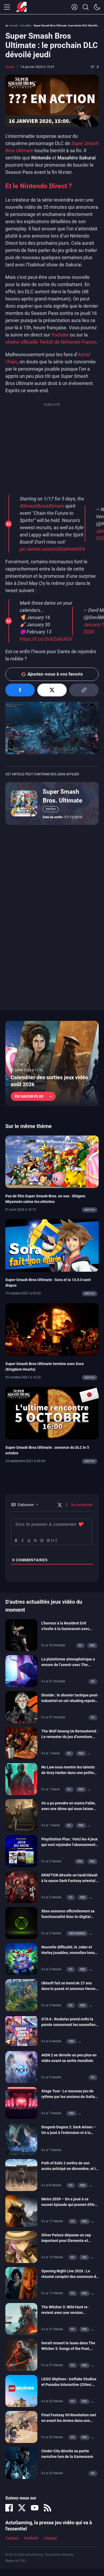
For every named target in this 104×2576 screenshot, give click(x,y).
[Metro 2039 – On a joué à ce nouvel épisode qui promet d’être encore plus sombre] (21, 2210)
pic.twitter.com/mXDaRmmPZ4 (52, 549)
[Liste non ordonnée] (48, 1540)
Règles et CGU (15, 2561)
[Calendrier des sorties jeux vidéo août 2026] (52, 1064)
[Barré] (35, 1540)
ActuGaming (21, 7)
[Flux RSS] (47, 2508)
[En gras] (16, 1540)
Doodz (10, 67)
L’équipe (50, 2538)
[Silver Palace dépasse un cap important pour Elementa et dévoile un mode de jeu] (21, 2246)
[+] (54, 1540)
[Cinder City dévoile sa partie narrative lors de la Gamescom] (21, 2462)
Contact (12, 2538)
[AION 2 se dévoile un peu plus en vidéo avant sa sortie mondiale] (21, 2067)
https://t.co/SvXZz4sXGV (46, 639)
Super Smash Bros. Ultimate (62, 796)
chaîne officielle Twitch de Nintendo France (51, 342)
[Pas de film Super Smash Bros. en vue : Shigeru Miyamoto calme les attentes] (52, 1161)
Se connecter (81, 1505)
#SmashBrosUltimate (42, 506)
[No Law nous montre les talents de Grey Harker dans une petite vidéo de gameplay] (21, 1779)
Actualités (25, 25)
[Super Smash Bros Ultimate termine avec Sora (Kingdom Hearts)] (52, 1329)
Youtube (60, 335)
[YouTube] (35, 2508)
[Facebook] (9, 2508)
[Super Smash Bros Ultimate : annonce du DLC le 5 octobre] (52, 1413)
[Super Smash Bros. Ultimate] (24, 803)
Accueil (13, 25)
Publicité (31, 2538)
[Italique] (22, 1540)
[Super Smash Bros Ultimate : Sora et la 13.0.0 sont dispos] (52, 1245)
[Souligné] (29, 1540)
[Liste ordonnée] (41, 1540)
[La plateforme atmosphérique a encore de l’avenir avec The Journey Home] (21, 1671)
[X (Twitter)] (22, 2508)
